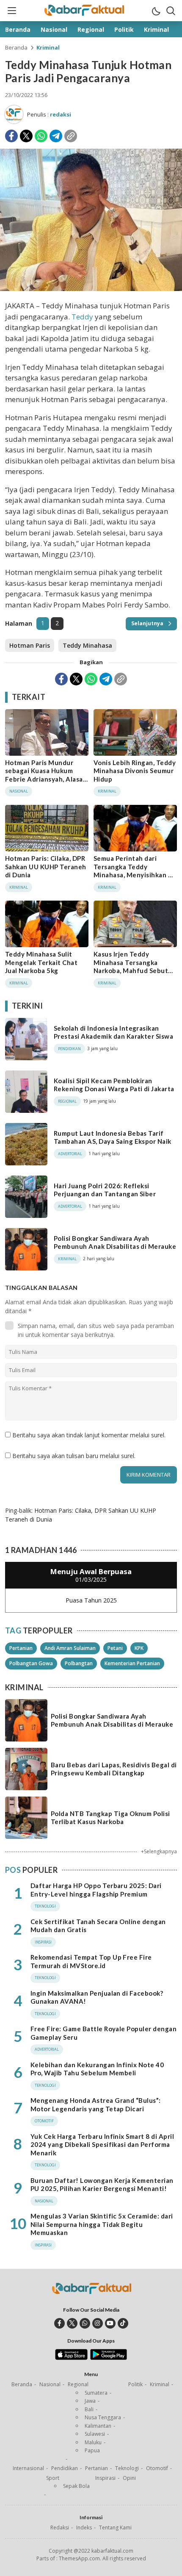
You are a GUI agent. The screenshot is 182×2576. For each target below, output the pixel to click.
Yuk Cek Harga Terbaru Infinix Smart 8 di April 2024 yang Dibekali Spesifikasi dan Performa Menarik (102, 2145)
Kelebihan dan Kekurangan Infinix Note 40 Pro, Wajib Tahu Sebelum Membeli (97, 2069)
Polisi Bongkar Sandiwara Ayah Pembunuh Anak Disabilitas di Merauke (115, 1242)
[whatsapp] (85, 2323)
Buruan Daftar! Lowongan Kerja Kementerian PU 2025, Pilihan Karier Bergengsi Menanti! (102, 2185)
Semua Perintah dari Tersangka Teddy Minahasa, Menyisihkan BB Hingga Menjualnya (135, 871)
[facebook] (59, 2323)
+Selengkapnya (159, 1851)
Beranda (16, 47)
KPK (139, 1648)
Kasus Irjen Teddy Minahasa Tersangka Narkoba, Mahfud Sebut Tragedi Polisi (131, 966)
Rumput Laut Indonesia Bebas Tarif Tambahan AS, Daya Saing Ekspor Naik (113, 1137)
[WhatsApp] (41, 136)
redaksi (61, 114)
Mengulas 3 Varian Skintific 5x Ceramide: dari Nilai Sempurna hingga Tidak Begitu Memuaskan (102, 2224)
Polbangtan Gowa (31, 1663)
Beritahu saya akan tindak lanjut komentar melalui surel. (89, 1435)
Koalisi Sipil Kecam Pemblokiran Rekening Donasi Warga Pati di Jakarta (114, 1085)
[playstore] (109, 2358)
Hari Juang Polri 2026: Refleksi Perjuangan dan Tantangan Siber (105, 1190)
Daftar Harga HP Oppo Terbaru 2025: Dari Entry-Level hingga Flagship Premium (96, 1890)
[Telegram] (56, 136)
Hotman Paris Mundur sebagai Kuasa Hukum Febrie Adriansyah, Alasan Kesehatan (46, 775)
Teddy (82, 317)
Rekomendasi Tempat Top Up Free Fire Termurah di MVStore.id (91, 1961)
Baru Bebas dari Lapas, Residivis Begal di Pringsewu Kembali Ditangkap (114, 1769)
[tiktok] (123, 2323)
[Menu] (11, 11)
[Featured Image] (91, 289)
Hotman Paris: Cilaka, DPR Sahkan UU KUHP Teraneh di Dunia (46, 867)
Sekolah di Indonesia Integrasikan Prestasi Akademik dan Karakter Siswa (113, 1032)
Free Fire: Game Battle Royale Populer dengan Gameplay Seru (103, 2033)
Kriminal (48, 47)
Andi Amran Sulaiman (70, 1648)
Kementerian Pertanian (132, 1663)
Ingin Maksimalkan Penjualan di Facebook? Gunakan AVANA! (97, 1997)
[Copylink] (71, 136)
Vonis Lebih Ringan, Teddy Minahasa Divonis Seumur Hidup (135, 771)
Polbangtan (79, 1663)
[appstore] (71, 2358)
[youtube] (110, 2323)
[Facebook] (11, 136)
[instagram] (98, 2323)
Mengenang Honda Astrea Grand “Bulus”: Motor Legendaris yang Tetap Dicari (96, 2105)
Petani (115, 1648)
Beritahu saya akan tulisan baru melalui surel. (74, 1456)
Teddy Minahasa (87, 645)
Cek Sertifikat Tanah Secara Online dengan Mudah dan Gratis (98, 1926)
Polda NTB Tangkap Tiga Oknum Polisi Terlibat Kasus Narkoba (110, 1818)
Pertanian (21, 1648)
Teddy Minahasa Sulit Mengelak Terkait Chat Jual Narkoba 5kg (41, 962)
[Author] (14, 114)
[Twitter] (26, 136)
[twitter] (72, 2323)
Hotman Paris (30, 645)
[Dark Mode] (156, 11)
